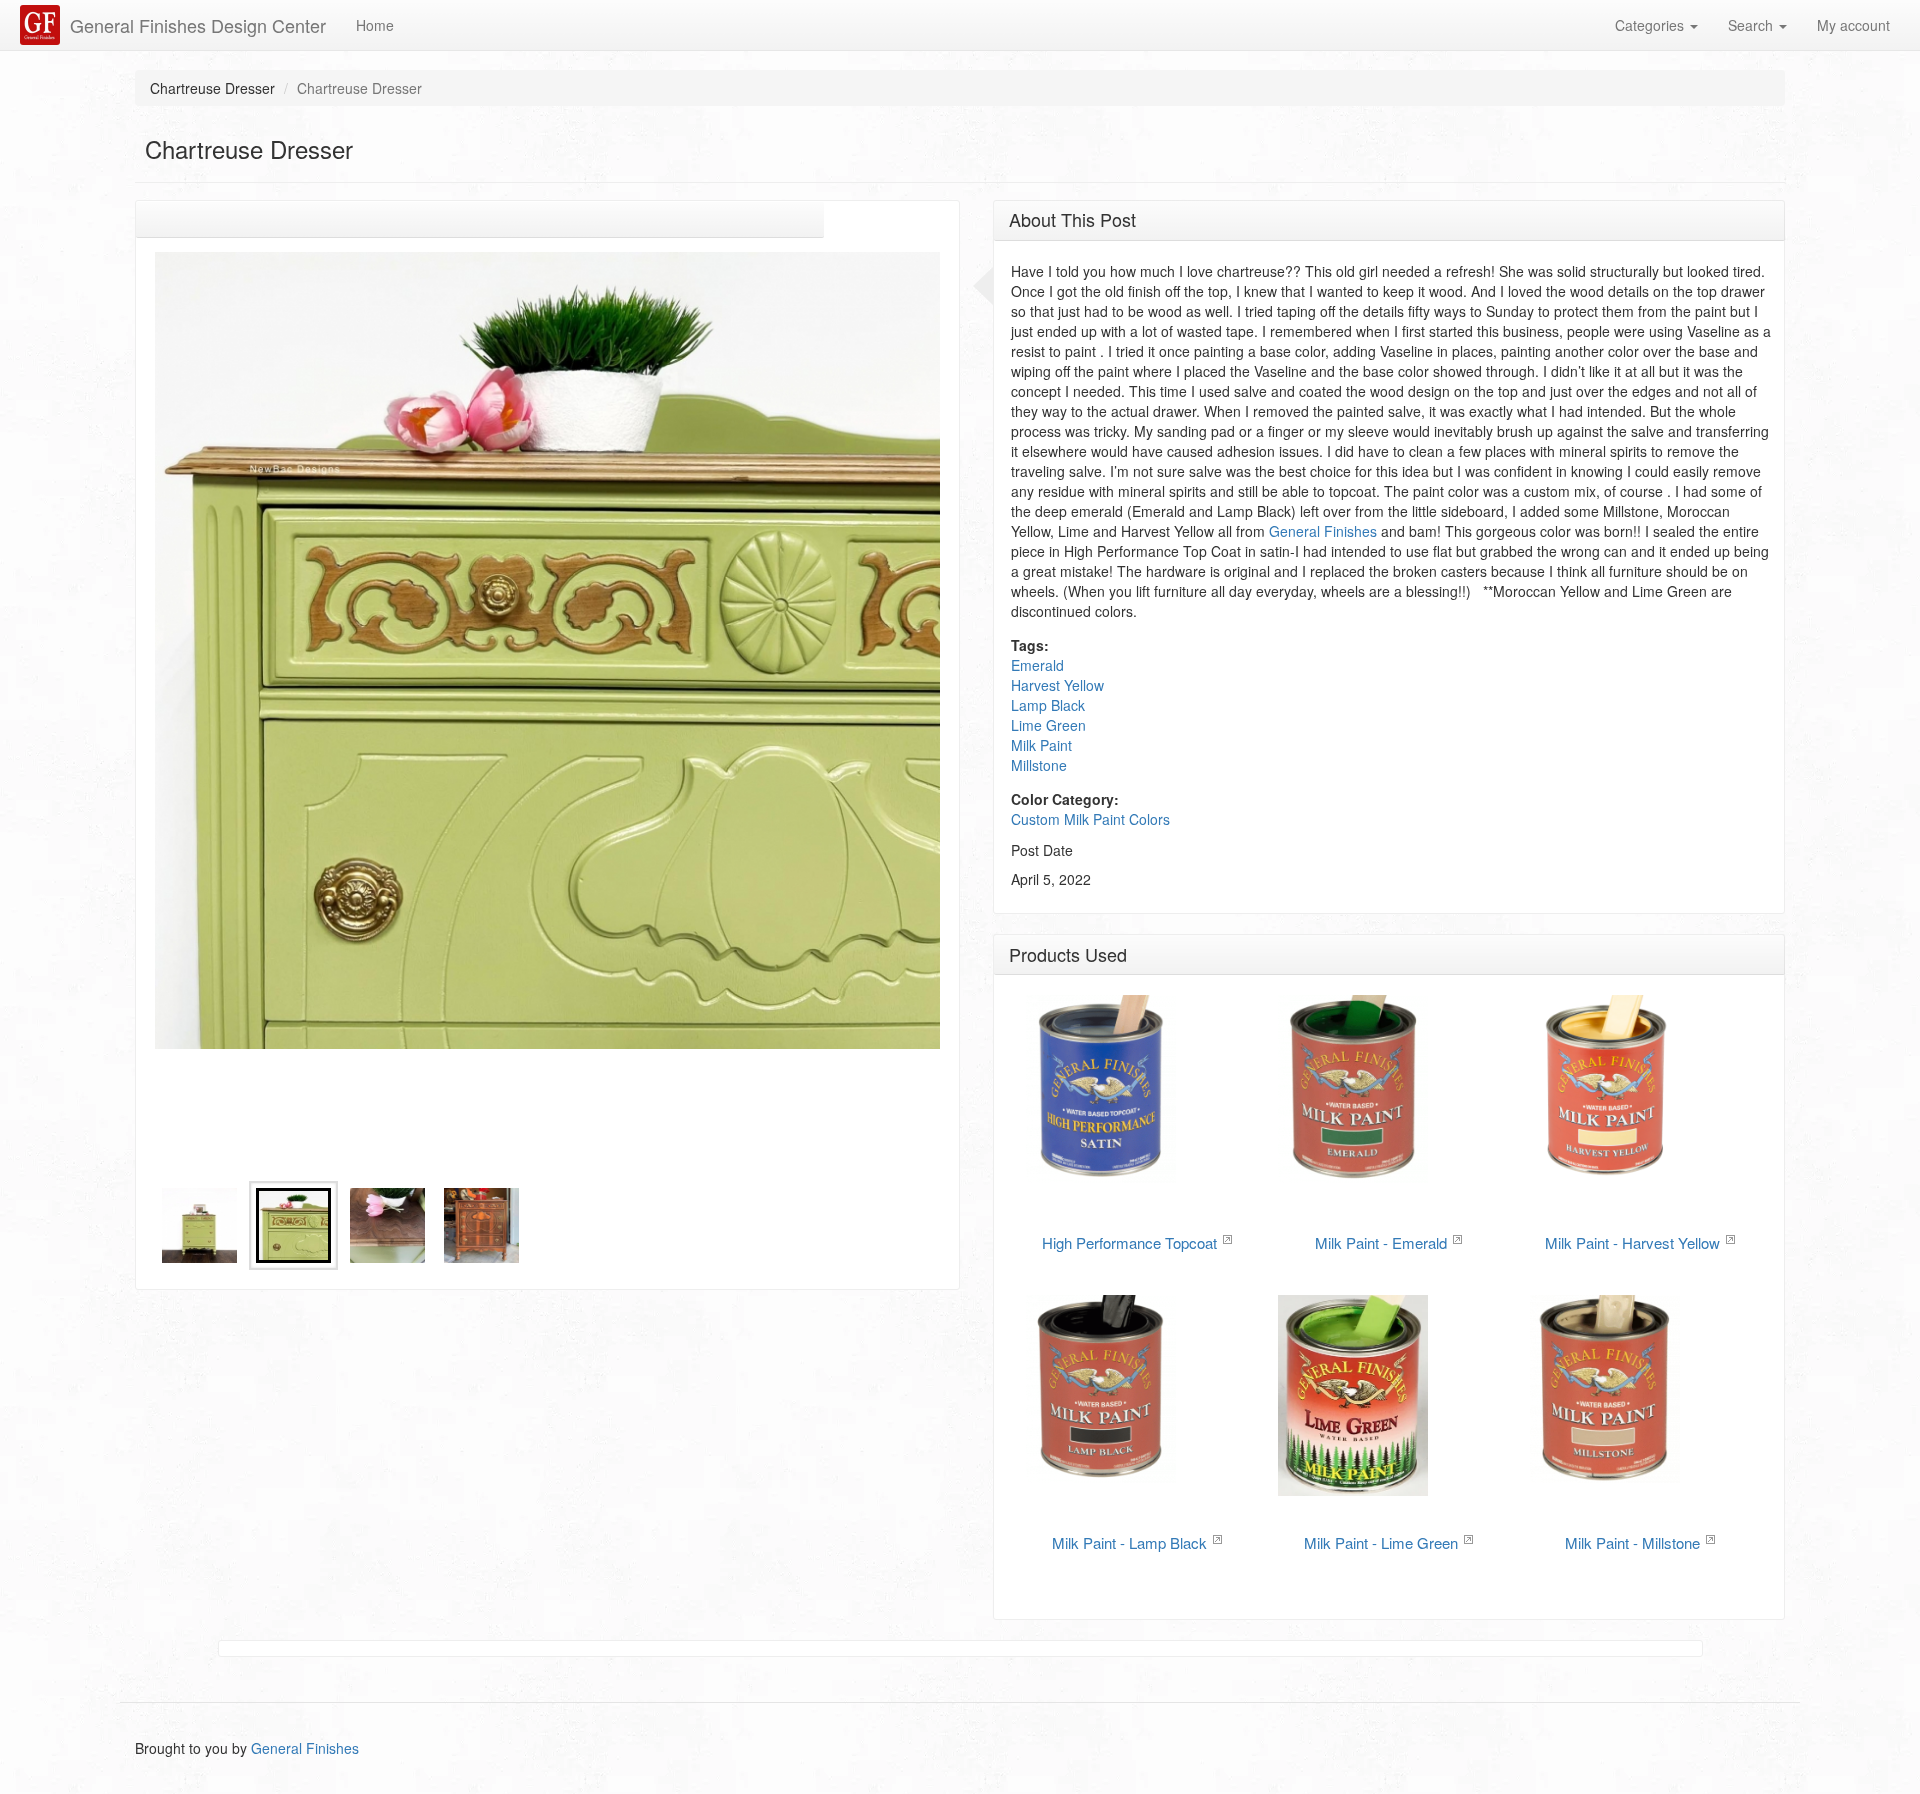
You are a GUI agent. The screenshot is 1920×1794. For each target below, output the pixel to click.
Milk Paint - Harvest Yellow (1632, 1242)
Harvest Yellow (1057, 685)
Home (375, 25)
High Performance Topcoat (1129, 1242)
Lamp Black (1048, 705)
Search (1752, 25)
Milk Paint (1041, 745)
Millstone (1039, 765)
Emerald (1037, 665)
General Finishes (1323, 531)
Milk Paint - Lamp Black (1129, 1542)
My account (1853, 25)
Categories (1651, 25)
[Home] (42, 25)
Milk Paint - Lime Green (1381, 1542)
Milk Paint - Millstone (1632, 1542)
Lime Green (1048, 725)
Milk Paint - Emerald (1381, 1242)
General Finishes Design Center (198, 25)
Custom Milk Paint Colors (1090, 819)
